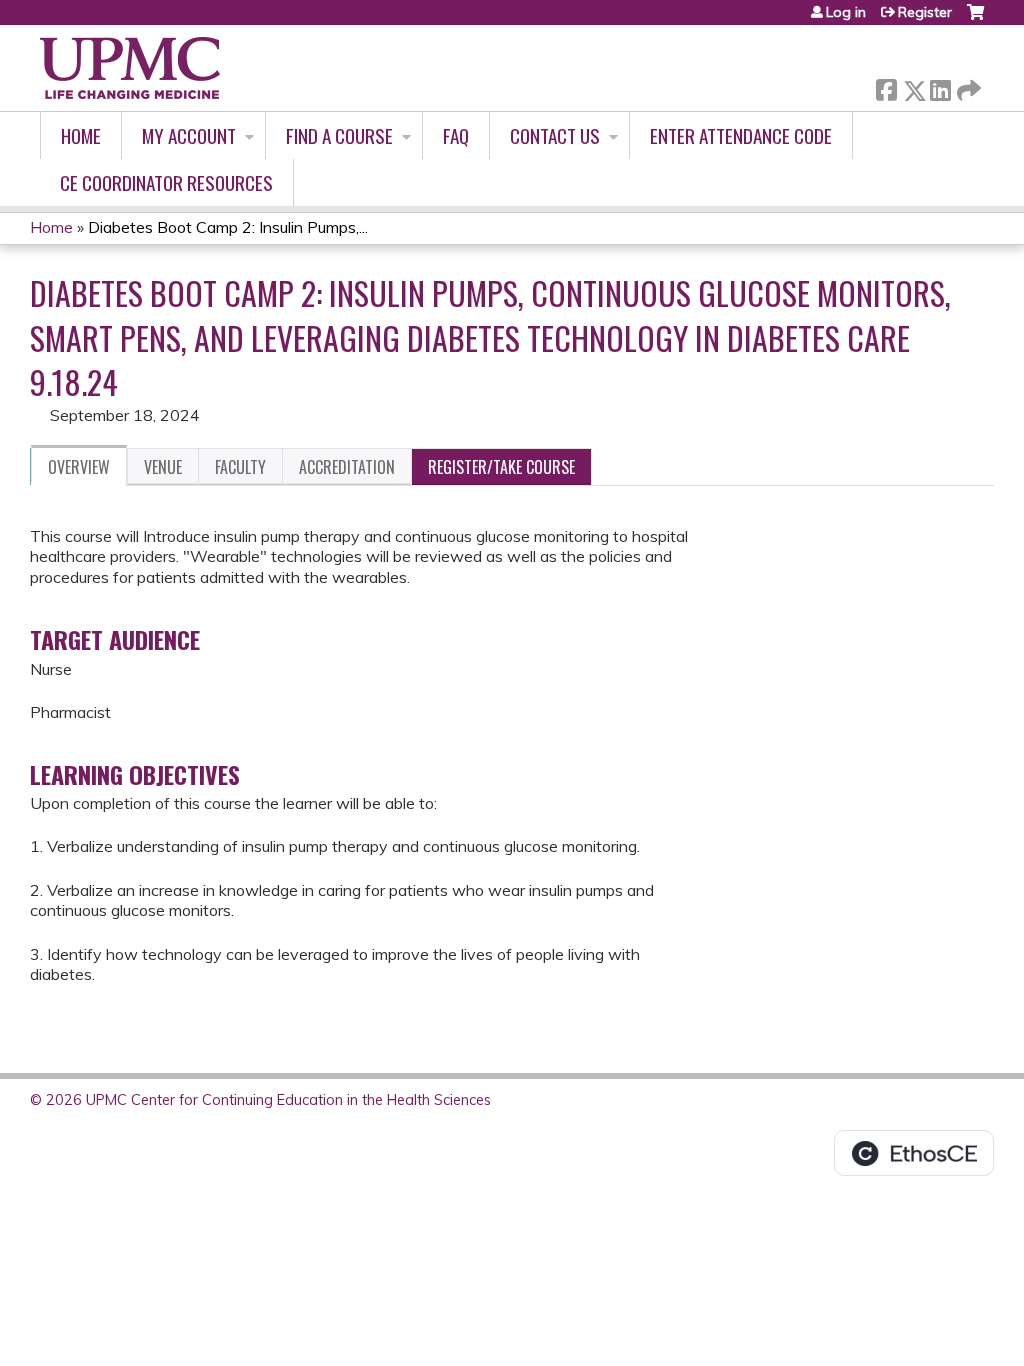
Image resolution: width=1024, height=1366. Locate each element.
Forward (967, 85)
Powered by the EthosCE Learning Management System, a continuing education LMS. (914, 1153)
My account (189, 135)
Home (81, 135)
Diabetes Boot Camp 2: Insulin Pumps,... (228, 227)
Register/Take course (501, 467)
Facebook (886, 86)
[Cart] (975, 19)
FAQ (456, 135)
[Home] (130, 68)
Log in (846, 12)
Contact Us (555, 135)
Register (925, 12)
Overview (79, 467)
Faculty (240, 467)
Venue (163, 467)
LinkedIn (940, 86)
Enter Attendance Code (741, 135)
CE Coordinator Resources (166, 182)
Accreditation (347, 467)
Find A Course (339, 135)
